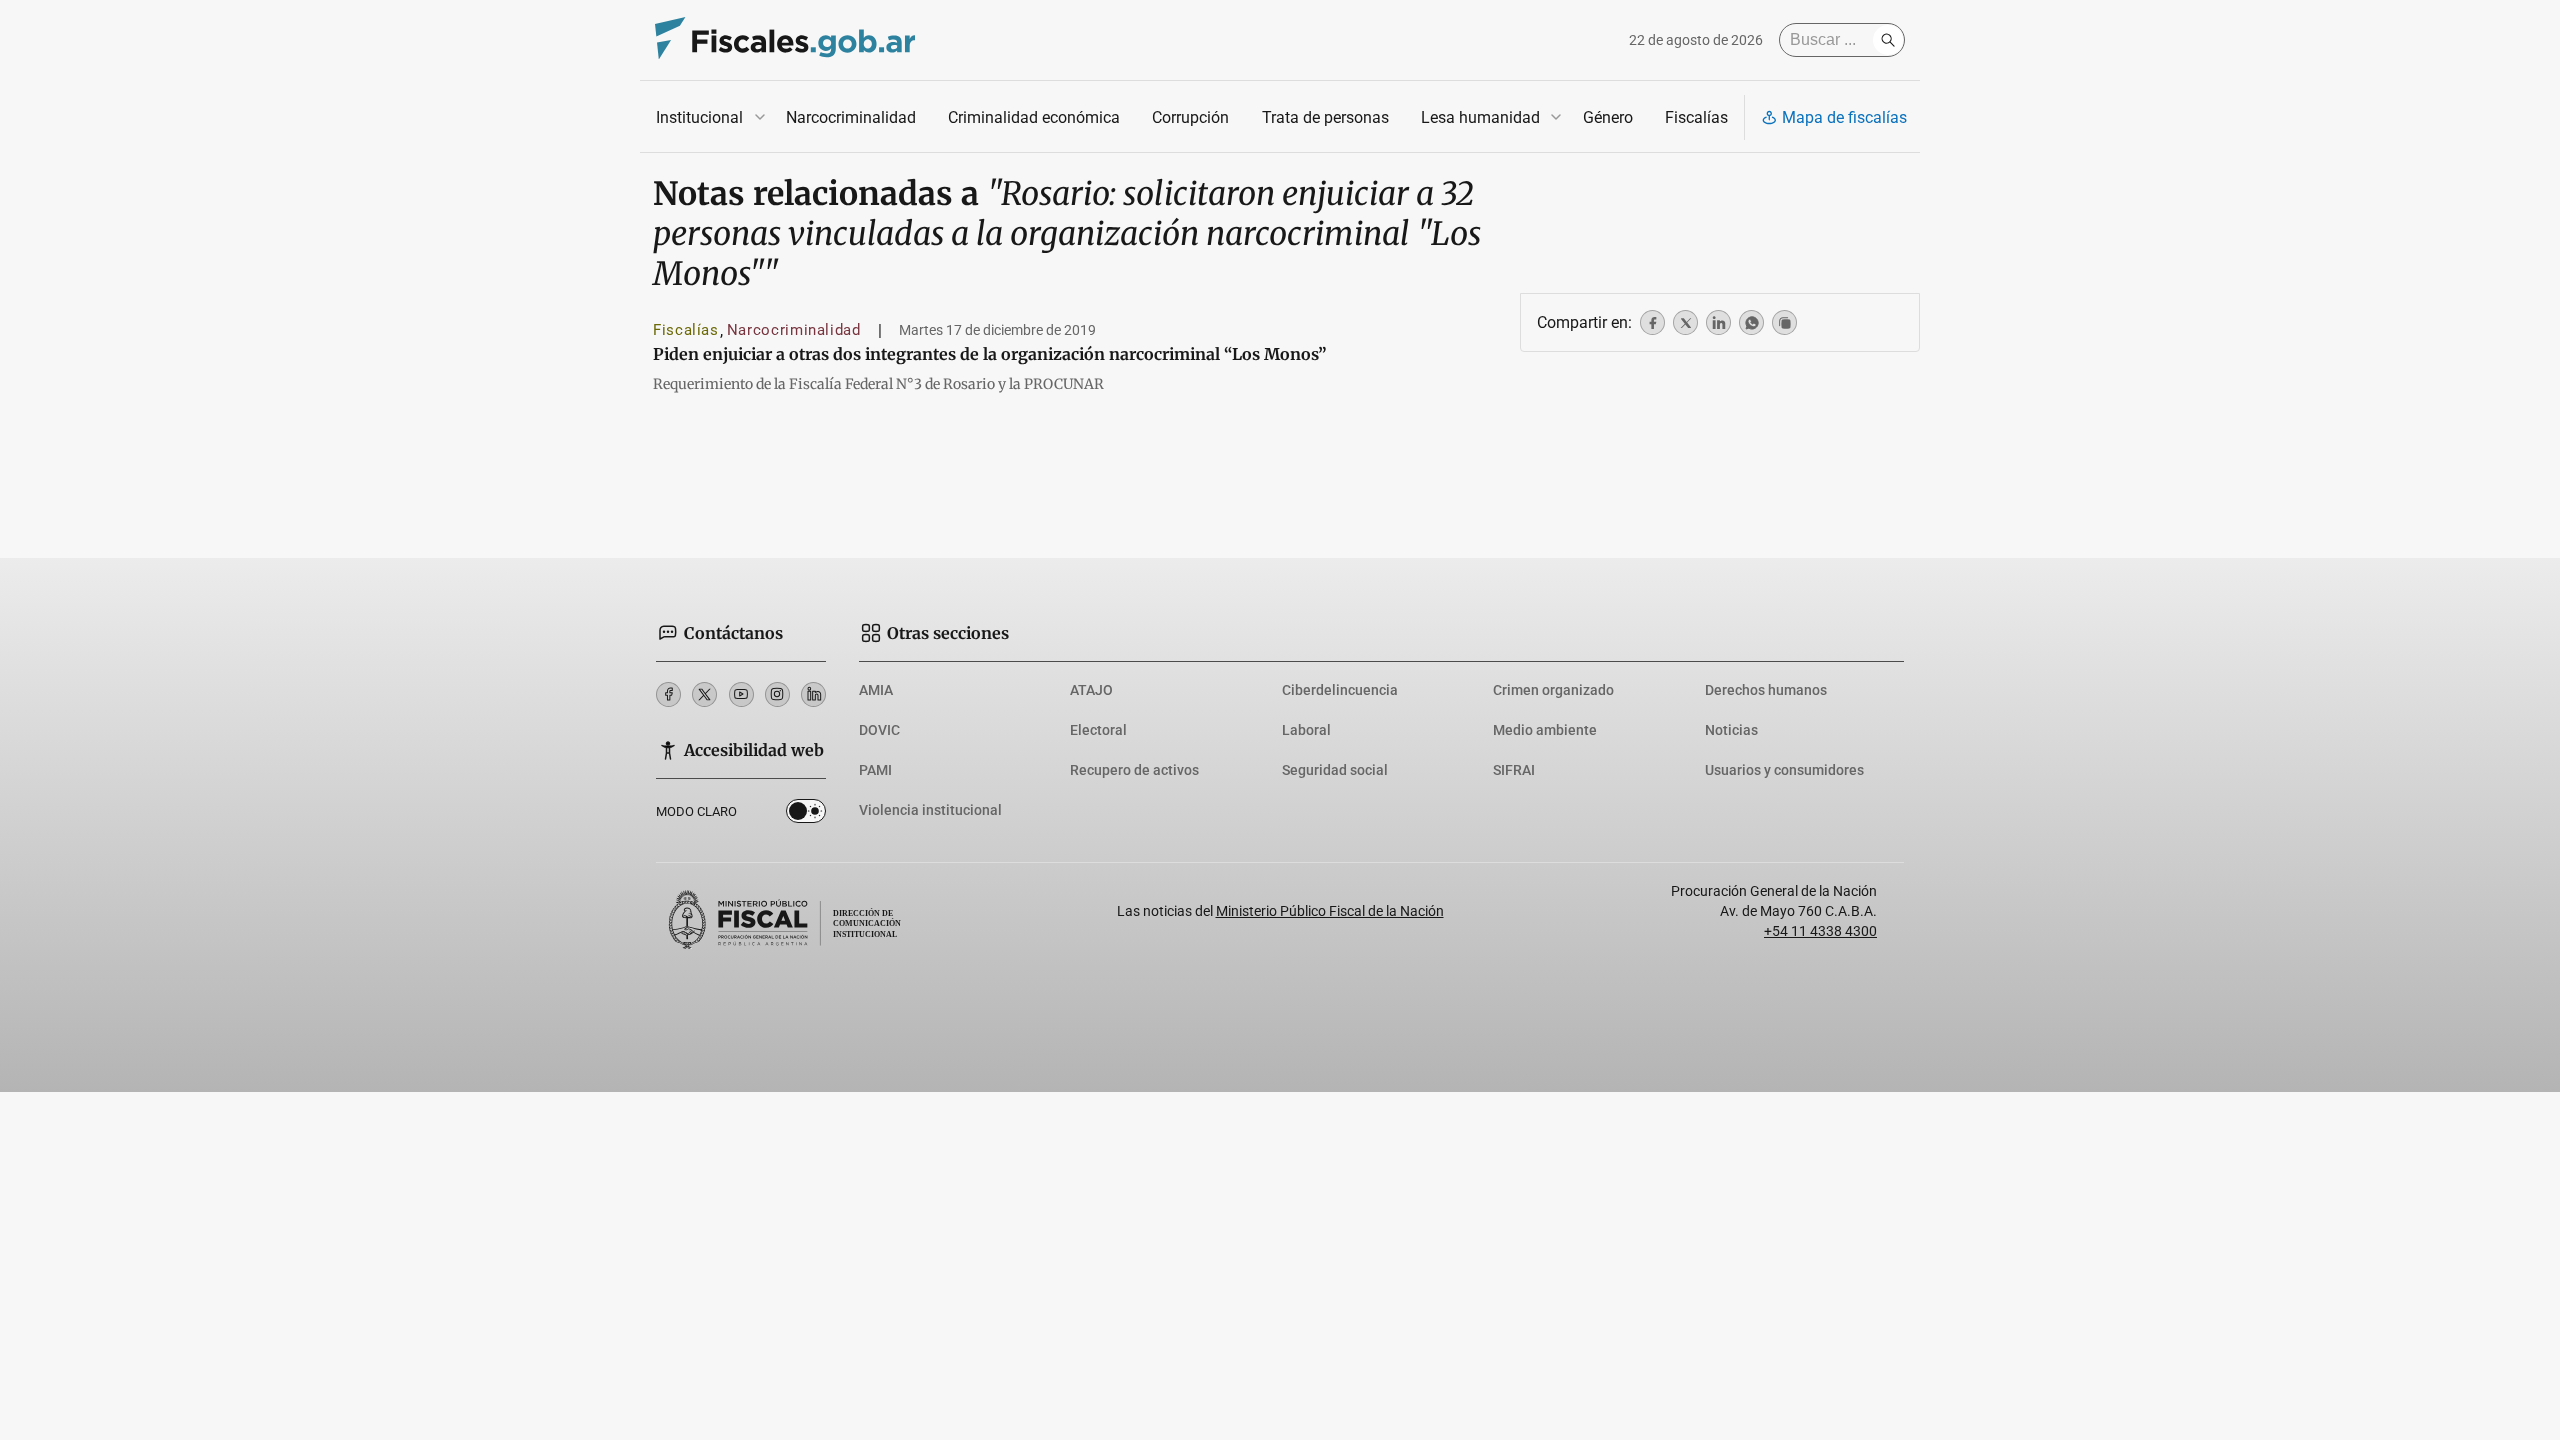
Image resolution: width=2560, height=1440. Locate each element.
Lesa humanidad (1480, 117)
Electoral (1098, 730)
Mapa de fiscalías (1844, 117)
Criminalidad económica (1034, 117)
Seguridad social (1335, 770)
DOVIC (879, 730)
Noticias (1731, 730)
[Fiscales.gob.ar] (785, 40)
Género (1608, 117)
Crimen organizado (1553, 690)
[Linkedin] (813, 694)
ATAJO (1091, 690)
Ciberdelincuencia (1340, 690)
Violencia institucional (930, 810)
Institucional (699, 117)
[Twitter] (704, 694)
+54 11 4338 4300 (1820, 931)
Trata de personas (1325, 117)
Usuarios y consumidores (1784, 770)
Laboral (1306, 730)
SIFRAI (1514, 770)
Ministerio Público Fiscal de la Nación (1330, 911)
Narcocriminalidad (851, 117)
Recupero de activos (1134, 770)
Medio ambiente (1545, 730)
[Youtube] (741, 694)
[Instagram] (777, 694)
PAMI (875, 770)
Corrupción (1190, 117)
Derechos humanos (1766, 690)
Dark (806, 815)
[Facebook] (668, 694)
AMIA (876, 690)
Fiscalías (1696, 117)
